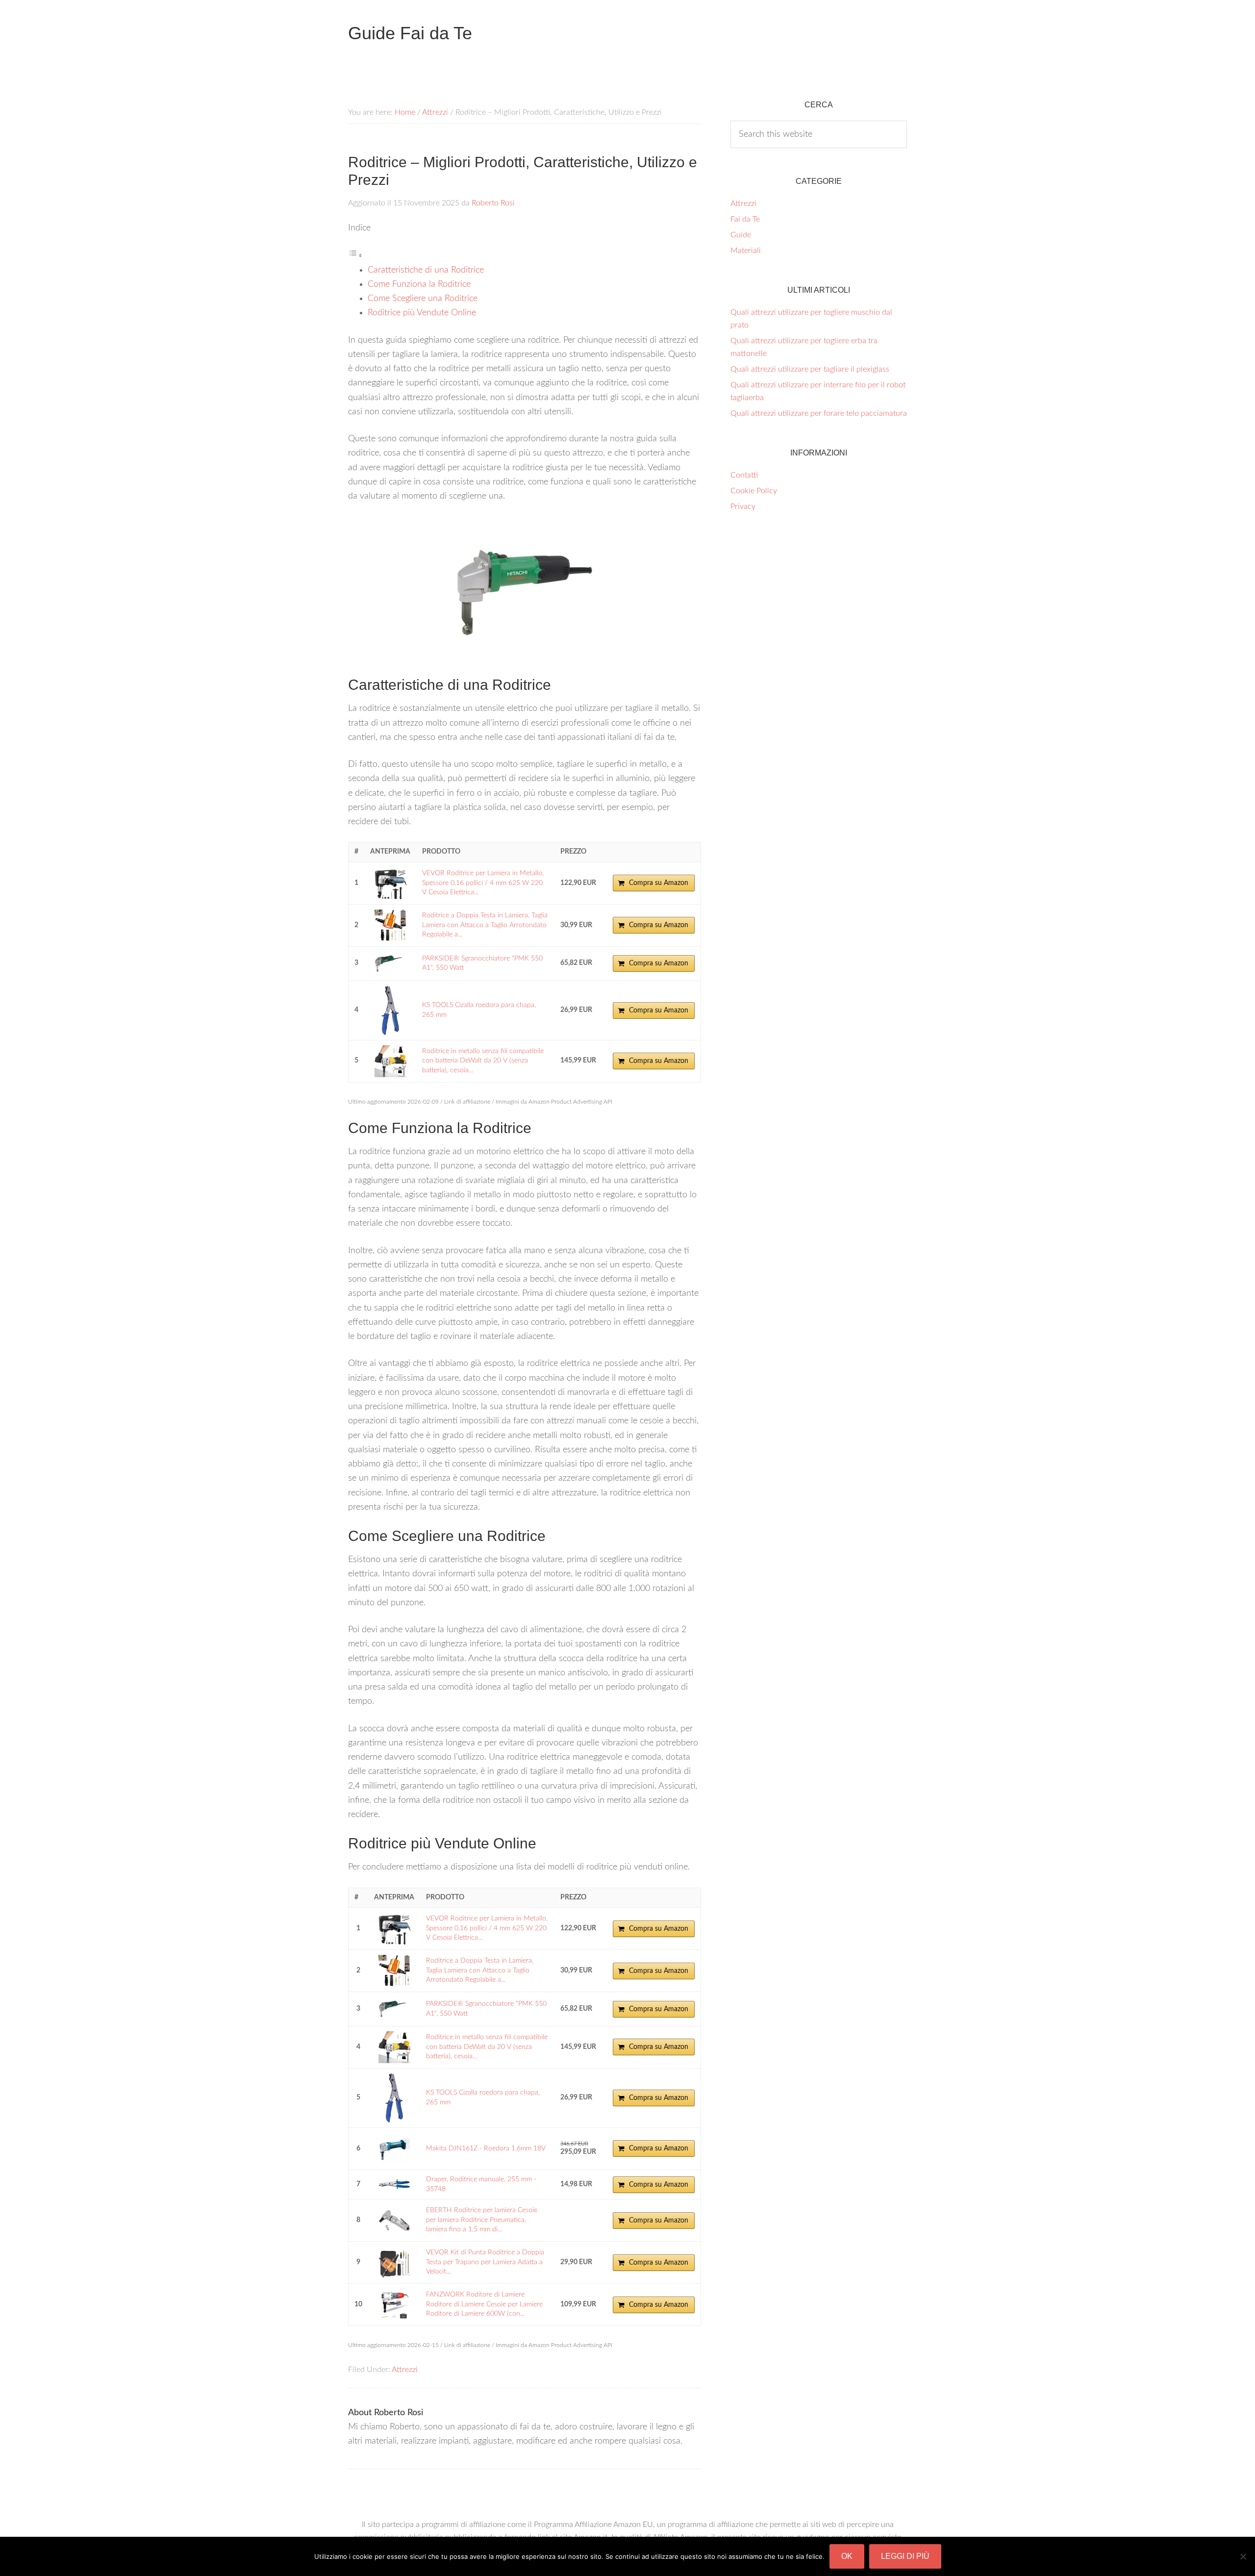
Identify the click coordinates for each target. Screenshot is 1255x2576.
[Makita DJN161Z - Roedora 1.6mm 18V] (394, 2149)
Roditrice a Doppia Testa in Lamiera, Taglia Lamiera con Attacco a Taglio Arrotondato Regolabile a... (485, 925)
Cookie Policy (754, 491)
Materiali (746, 251)
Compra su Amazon (659, 883)
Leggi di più (905, 2556)
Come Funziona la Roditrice (419, 284)
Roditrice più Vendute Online (422, 313)
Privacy (743, 506)
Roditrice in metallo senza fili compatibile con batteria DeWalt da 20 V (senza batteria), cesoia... (483, 1061)
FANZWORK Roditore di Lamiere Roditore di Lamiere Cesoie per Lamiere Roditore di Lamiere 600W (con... (484, 2304)
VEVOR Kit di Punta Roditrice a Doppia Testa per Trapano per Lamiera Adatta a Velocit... (485, 2262)
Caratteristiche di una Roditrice (426, 270)
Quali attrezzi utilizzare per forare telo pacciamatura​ (819, 413)
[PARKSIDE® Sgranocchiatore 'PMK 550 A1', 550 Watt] (390, 964)
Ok (847, 2556)
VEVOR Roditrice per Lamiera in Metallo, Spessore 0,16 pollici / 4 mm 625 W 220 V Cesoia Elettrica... (483, 883)
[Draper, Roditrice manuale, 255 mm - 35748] (394, 2185)
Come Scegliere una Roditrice (423, 299)
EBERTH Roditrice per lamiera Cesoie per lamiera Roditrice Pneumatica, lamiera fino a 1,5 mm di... (482, 2220)
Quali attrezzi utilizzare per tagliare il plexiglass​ (810, 369)
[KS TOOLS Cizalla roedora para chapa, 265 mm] (390, 1010)
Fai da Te (745, 219)
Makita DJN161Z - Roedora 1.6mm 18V (486, 2148)
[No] (1243, 2556)
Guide (741, 235)
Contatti (744, 475)
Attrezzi (405, 2370)
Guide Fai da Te (410, 33)
